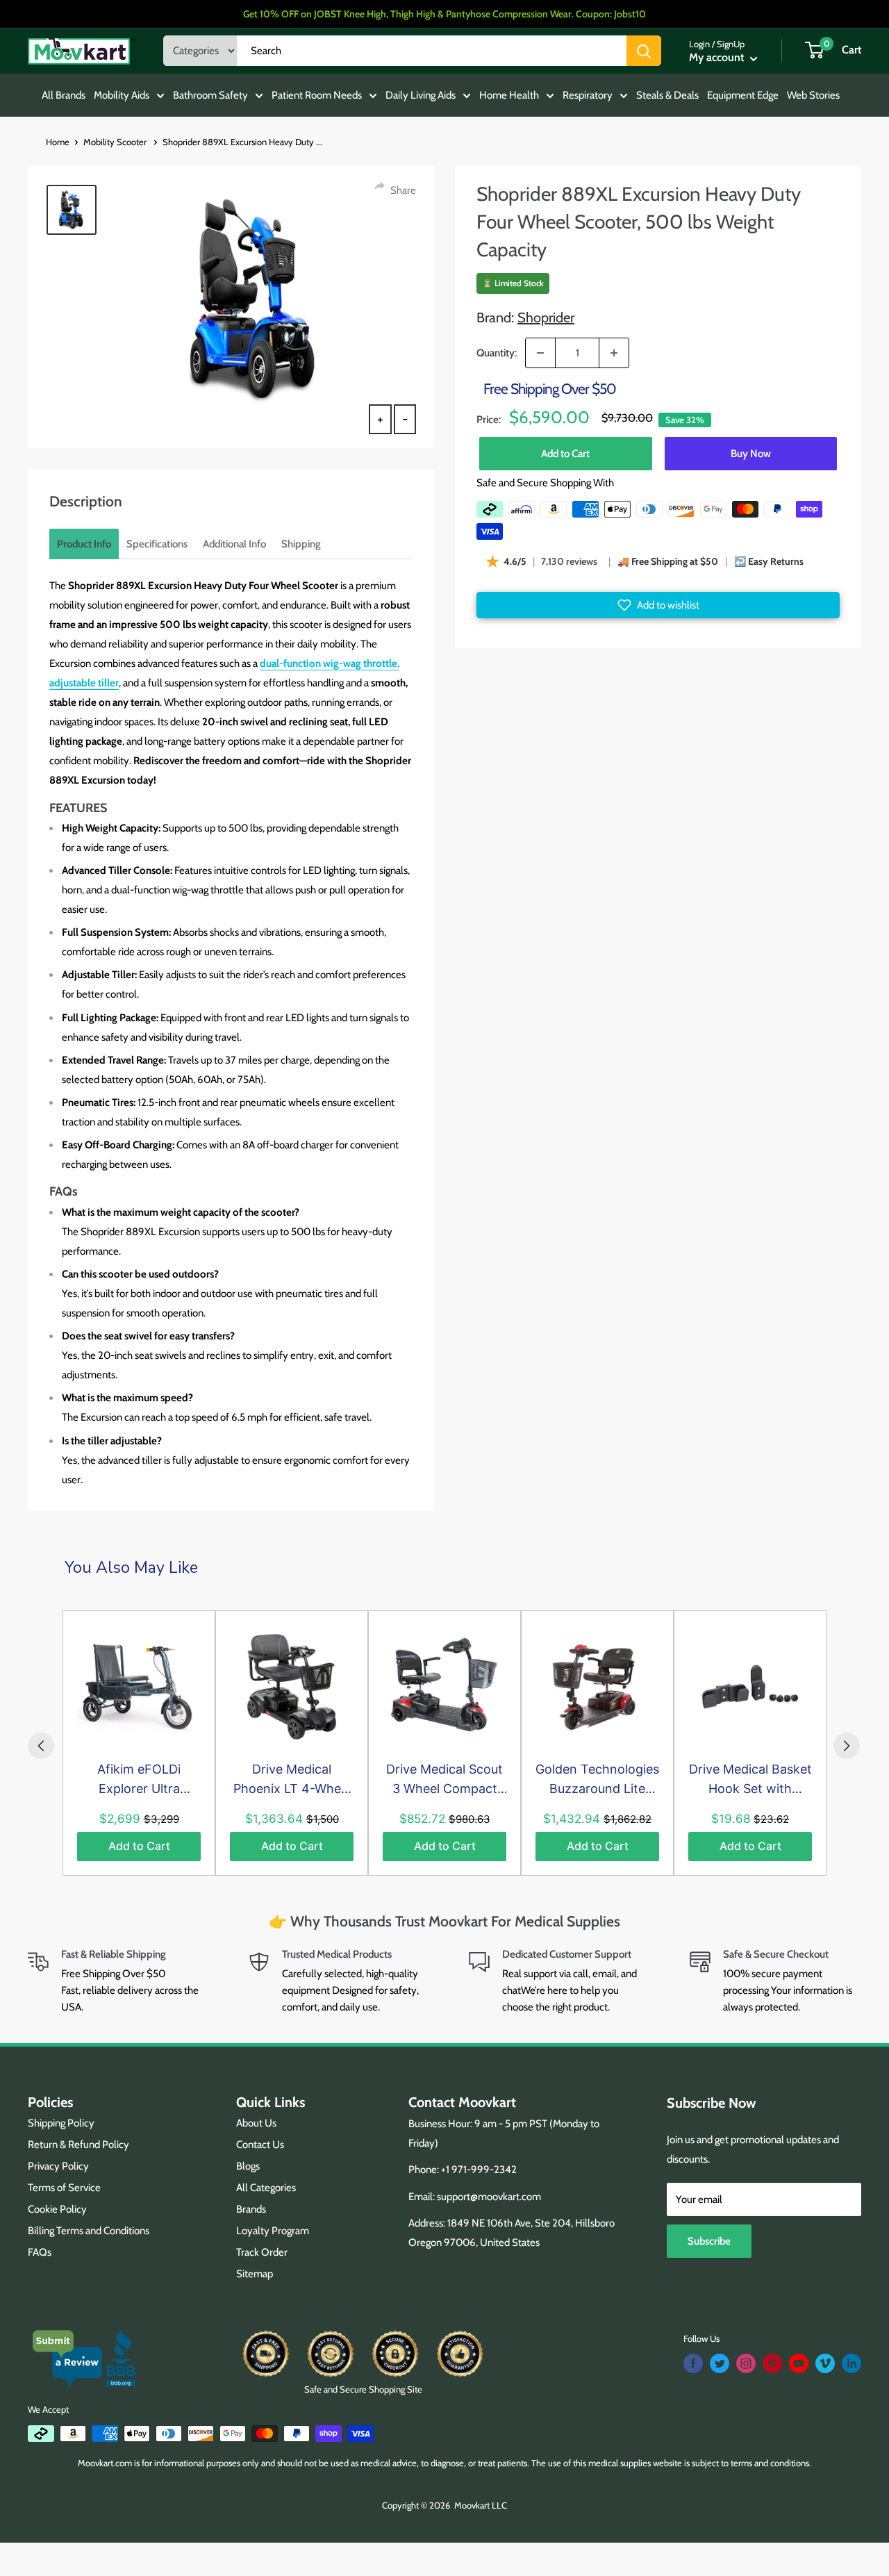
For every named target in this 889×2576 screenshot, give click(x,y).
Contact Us (260, 2145)
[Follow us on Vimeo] (825, 2363)
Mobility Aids (122, 95)
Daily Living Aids (421, 95)
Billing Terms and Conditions (89, 2231)
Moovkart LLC (481, 2505)
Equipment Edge (743, 95)
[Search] (644, 51)
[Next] (847, 1746)
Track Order (262, 2252)
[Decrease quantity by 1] (540, 353)
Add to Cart (565, 454)
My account (718, 57)
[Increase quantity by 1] (614, 353)
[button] (658, 605)
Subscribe (709, 2241)
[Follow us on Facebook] (693, 2363)
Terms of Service (64, 2188)
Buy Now (751, 454)
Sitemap (255, 2274)
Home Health (509, 95)
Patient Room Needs (317, 95)
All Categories (266, 2188)
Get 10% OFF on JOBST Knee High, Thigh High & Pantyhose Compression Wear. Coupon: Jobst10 (444, 14)
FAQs (40, 2252)
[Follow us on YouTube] (799, 2363)
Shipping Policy (61, 2123)
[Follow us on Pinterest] (772, 2363)
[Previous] (41, 1746)
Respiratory (588, 95)
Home (58, 142)
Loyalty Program (273, 2231)
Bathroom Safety (210, 95)
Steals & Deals (667, 95)
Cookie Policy (57, 2209)
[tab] (84, 544)
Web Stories (813, 95)
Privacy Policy (58, 2166)
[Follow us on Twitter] (720, 2363)
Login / (702, 44)
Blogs (248, 2166)
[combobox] (432, 51)
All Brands (64, 95)
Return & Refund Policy (78, 2145)
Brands (251, 2209)
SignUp (731, 44)
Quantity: (497, 353)
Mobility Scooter (116, 142)
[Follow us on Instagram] (746, 2363)
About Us (256, 2123)
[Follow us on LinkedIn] (851, 2363)
